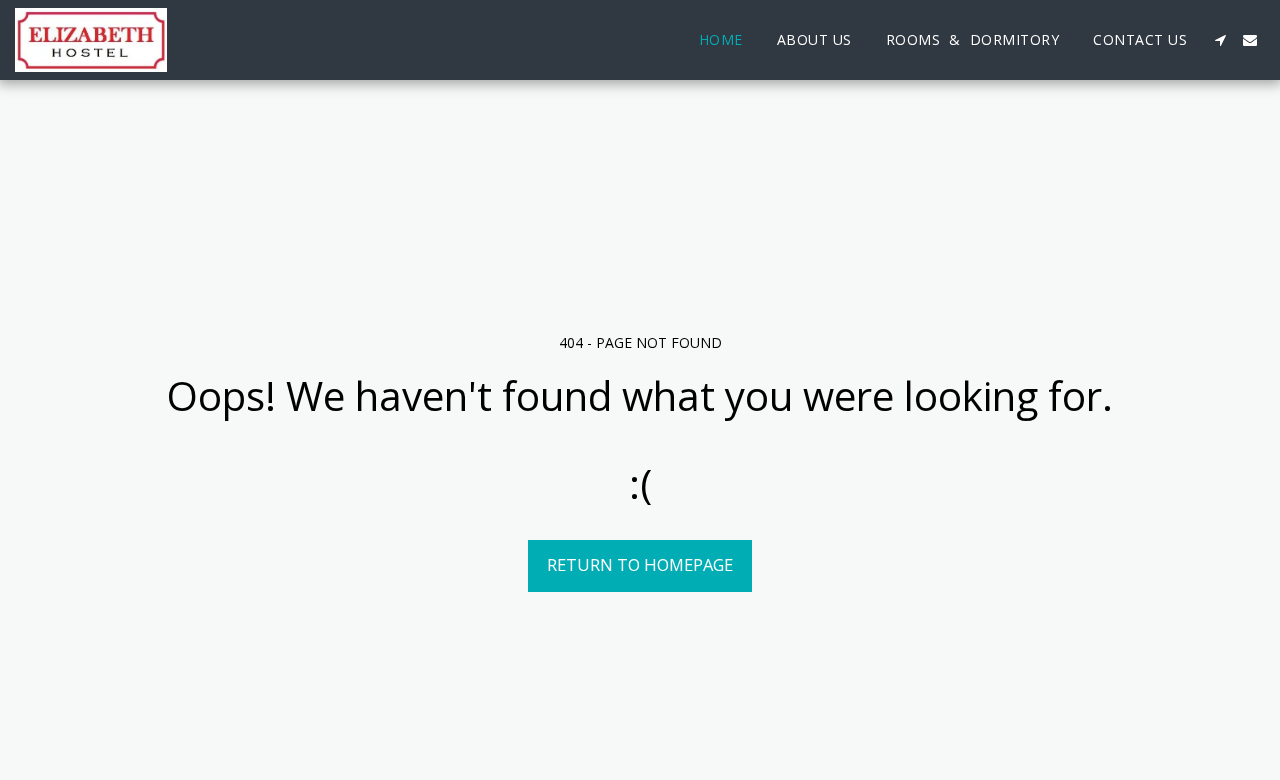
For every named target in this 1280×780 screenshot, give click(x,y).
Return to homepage (640, 564)
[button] (1220, 40)
